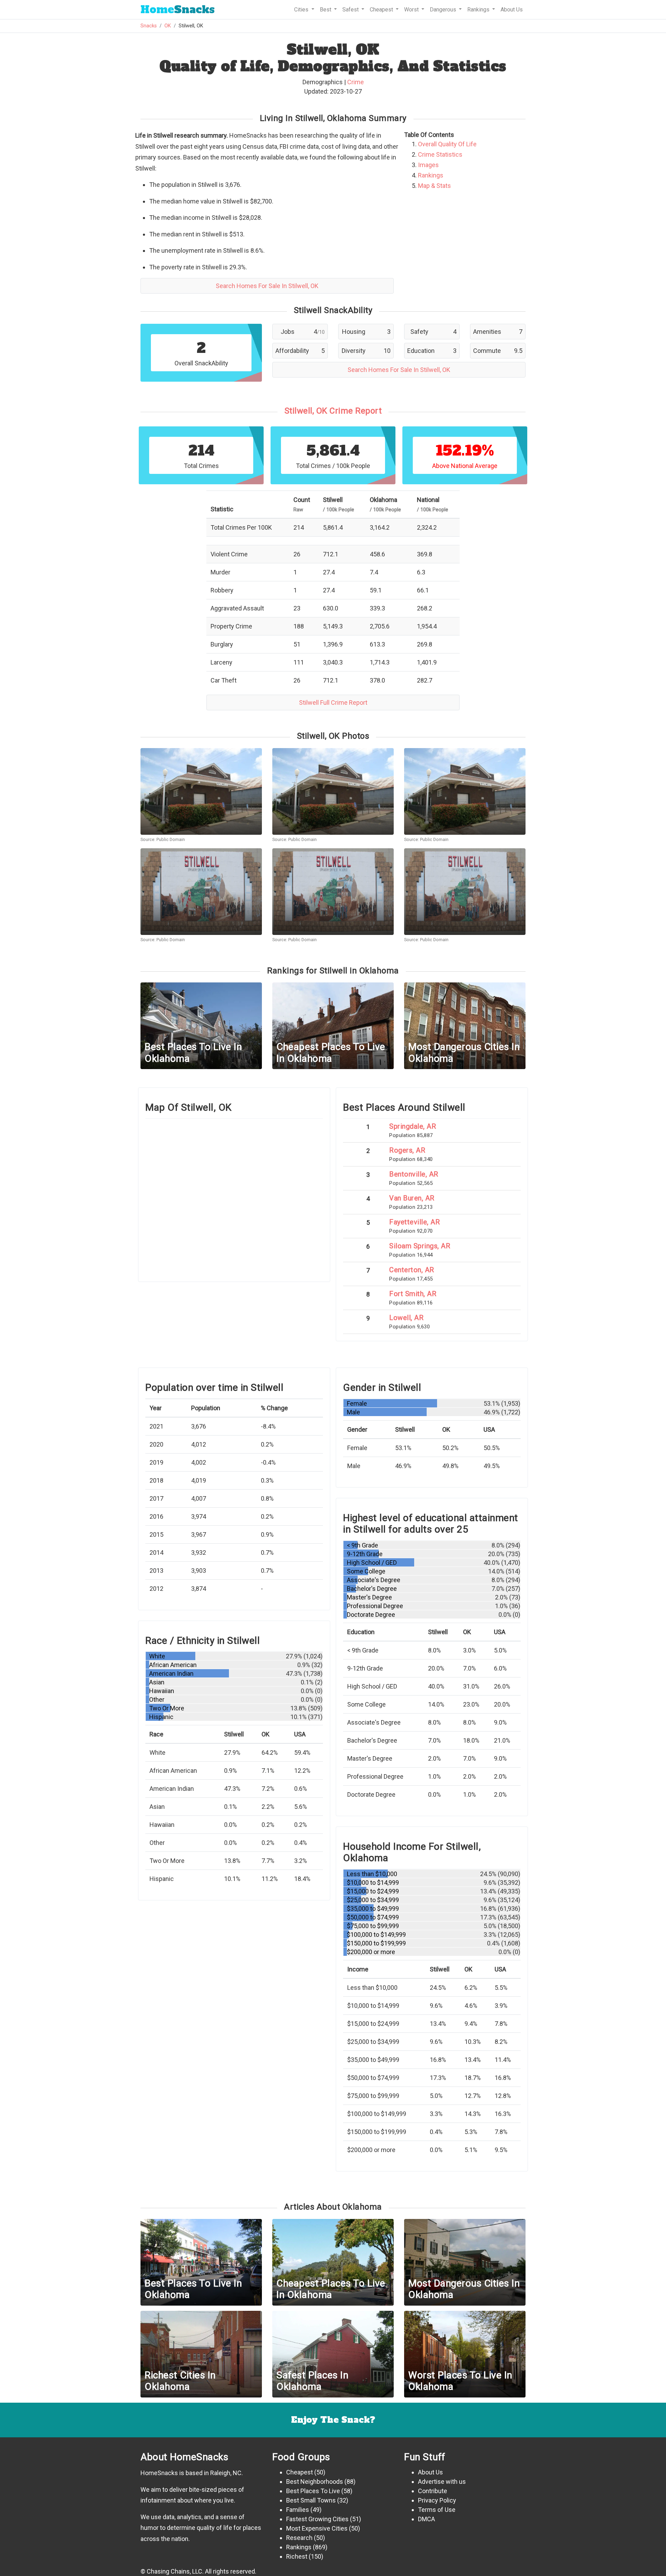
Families (298, 2510)
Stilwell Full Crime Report (333, 702)
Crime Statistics (440, 154)
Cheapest (300, 2472)
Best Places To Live (313, 2491)
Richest (297, 2556)
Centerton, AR (412, 1270)
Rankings (431, 175)
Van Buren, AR (412, 1198)
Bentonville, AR (414, 1174)
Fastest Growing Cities (317, 2519)
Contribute (433, 2491)
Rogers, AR (407, 1150)
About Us (512, 10)
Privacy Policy (437, 2500)
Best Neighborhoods (315, 2482)
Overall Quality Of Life (447, 144)
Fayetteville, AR (415, 1222)
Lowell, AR (406, 1318)
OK (168, 26)
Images (428, 165)
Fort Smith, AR (413, 1294)
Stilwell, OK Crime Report (333, 411)
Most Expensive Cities (317, 2528)
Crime (356, 82)
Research (299, 2538)
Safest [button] (351, 10)
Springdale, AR (413, 1126)
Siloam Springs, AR (420, 1246)
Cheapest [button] (382, 10)
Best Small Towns (311, 2500)
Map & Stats (434, 186)
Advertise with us (442, 2482)
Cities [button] (302, 10)
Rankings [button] (479, 10)
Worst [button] (412, 10)
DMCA (426, 2519)
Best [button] (326, 10)
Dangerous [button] (444, 10)
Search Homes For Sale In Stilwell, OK (267, 286)
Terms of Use (437, 2510)
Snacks (178, 10)
